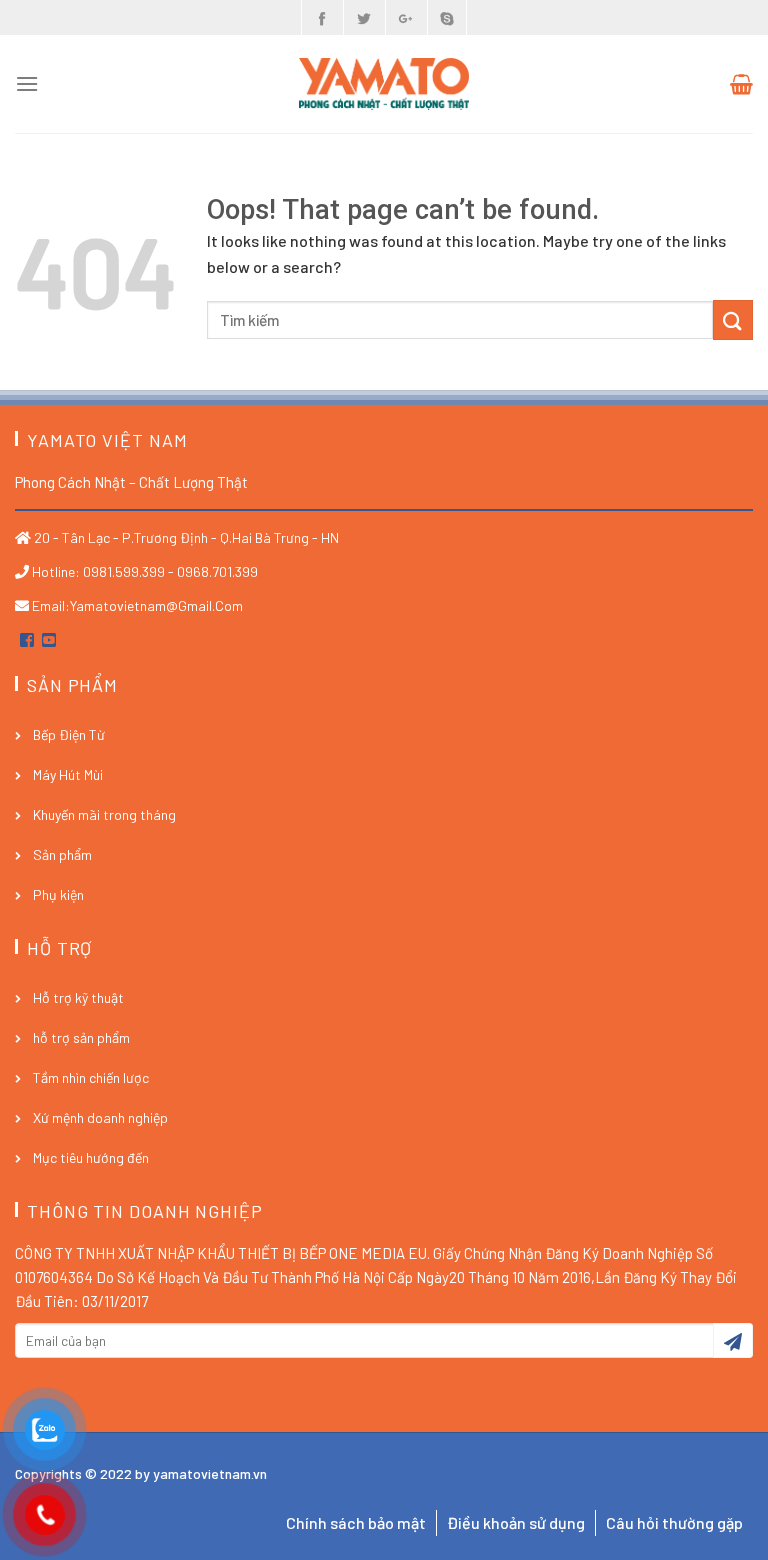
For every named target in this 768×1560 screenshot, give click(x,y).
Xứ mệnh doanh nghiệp (100, 1117)
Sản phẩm (62, 854)
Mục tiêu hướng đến (91, 1157)
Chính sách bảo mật (356, 1522)
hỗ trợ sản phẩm (81, 1037)
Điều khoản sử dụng (516, 1522)
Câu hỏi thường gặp (674, 1522)
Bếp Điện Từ (69, 734)
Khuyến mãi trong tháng (104, 814)
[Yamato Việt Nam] (384, 84)
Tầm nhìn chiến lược (91, 1077)
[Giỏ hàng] (741, 84)
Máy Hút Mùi (68, 774)
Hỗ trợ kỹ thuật (78, 997)
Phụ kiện (58, 894)
